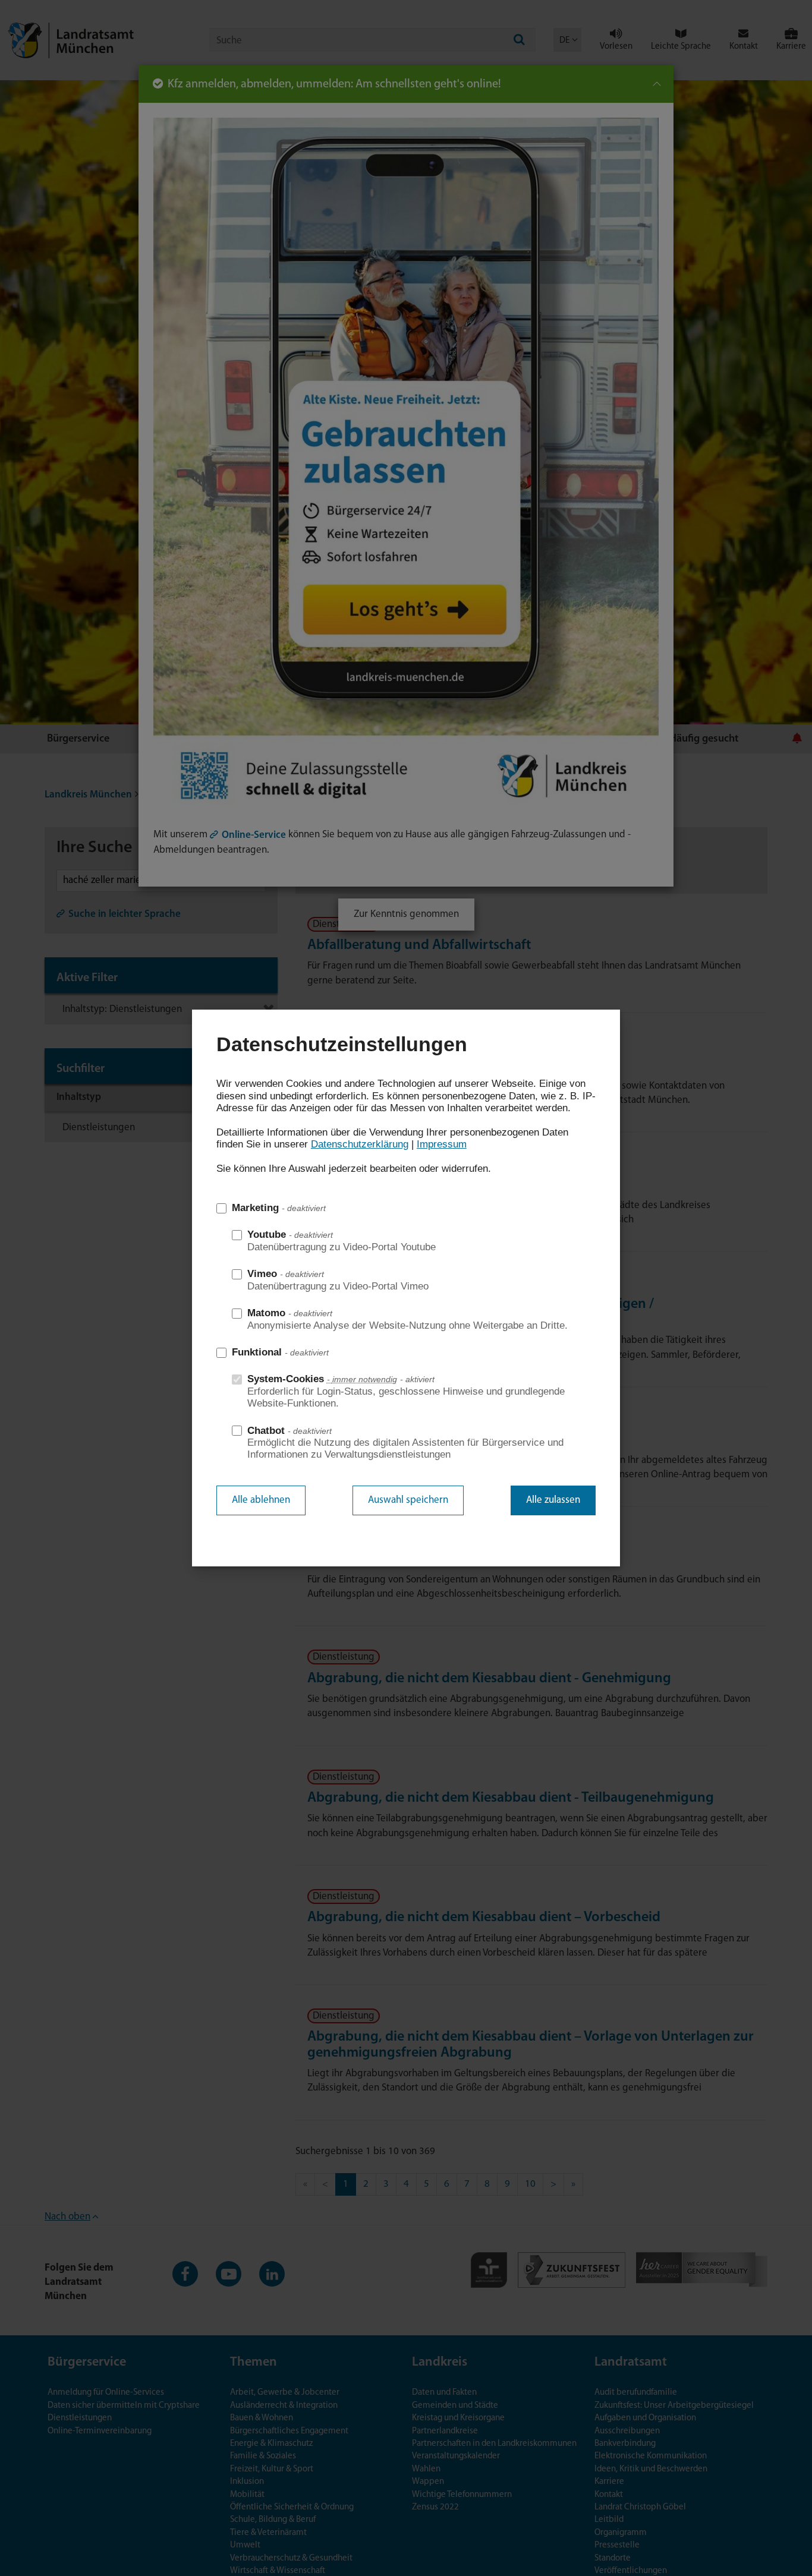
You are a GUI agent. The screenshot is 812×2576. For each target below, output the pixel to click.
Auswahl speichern (408, 1500)
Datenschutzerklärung (360, 1144)
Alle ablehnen (261, 1500)
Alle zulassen (553, 1500)
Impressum (442, 1144)
